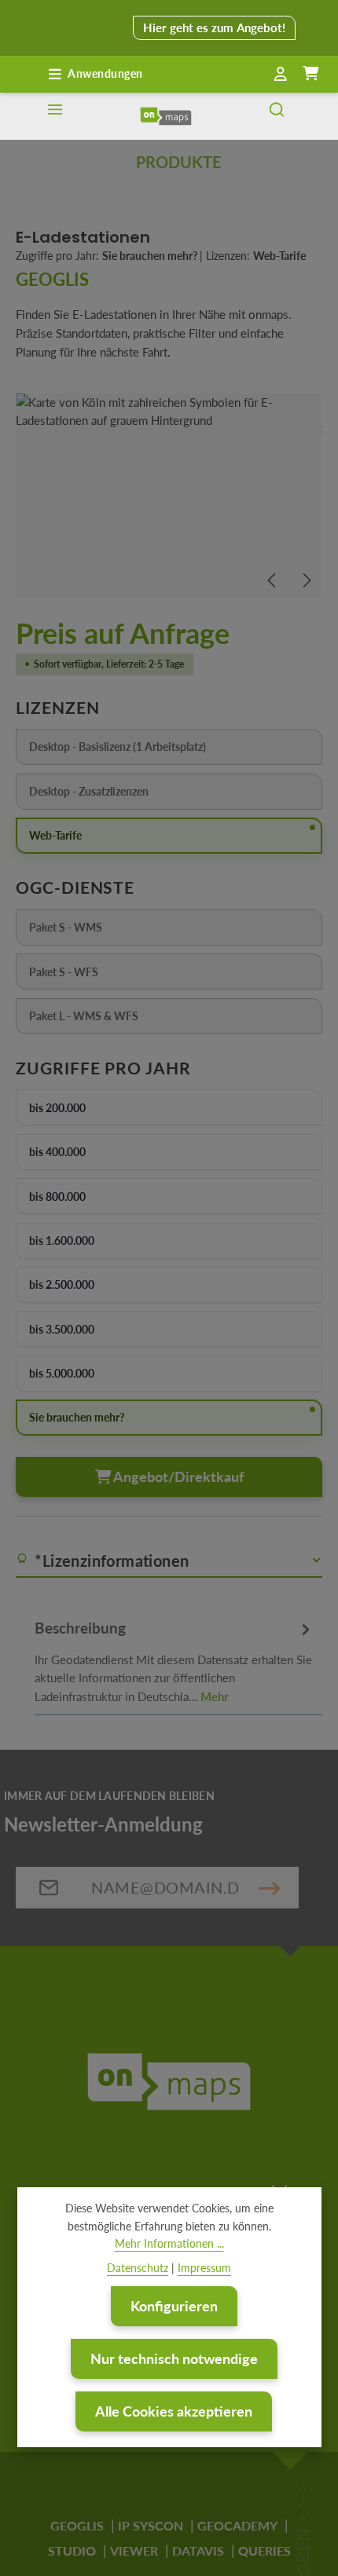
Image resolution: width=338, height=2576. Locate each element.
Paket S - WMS (121, 929)
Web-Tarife (55, 835)
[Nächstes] (306, 580)
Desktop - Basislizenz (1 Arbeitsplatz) (121, 749)
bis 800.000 (57, 1197)
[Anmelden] (281, 75)
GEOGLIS (77, 2525)
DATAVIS (198, 2550)
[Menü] (55, 116)
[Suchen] (277, 116)
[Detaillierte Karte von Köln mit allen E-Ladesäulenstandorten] (169, 495)
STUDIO (72, 2550)
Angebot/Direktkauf (177, 1476)
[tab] (175, 1660)
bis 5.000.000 (62, 1373)
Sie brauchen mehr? (77, 1417)
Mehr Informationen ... (169, 2243)
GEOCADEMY (237, 2525)
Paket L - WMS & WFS (121, 1018)
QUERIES (265, 2550)
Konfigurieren (174, 2306)
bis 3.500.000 (62, 1329)
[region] (169, 495)
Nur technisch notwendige (174, 2358)
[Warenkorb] (310, 74)
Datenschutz (138, 2268)
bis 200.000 (57, 1108)
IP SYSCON (151, 2525)
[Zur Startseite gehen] (166, 116)
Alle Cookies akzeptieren (174, 2411)
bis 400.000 (57, 1152)
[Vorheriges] (273, 580)
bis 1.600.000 (62, 1240)
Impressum (204, 2268)
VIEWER (134, 2550)
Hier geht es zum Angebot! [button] (214, 27)
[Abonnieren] (270, 1888)
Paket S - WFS (121, 974)
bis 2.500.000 (62, 1284)
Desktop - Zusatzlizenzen (121, 794)
